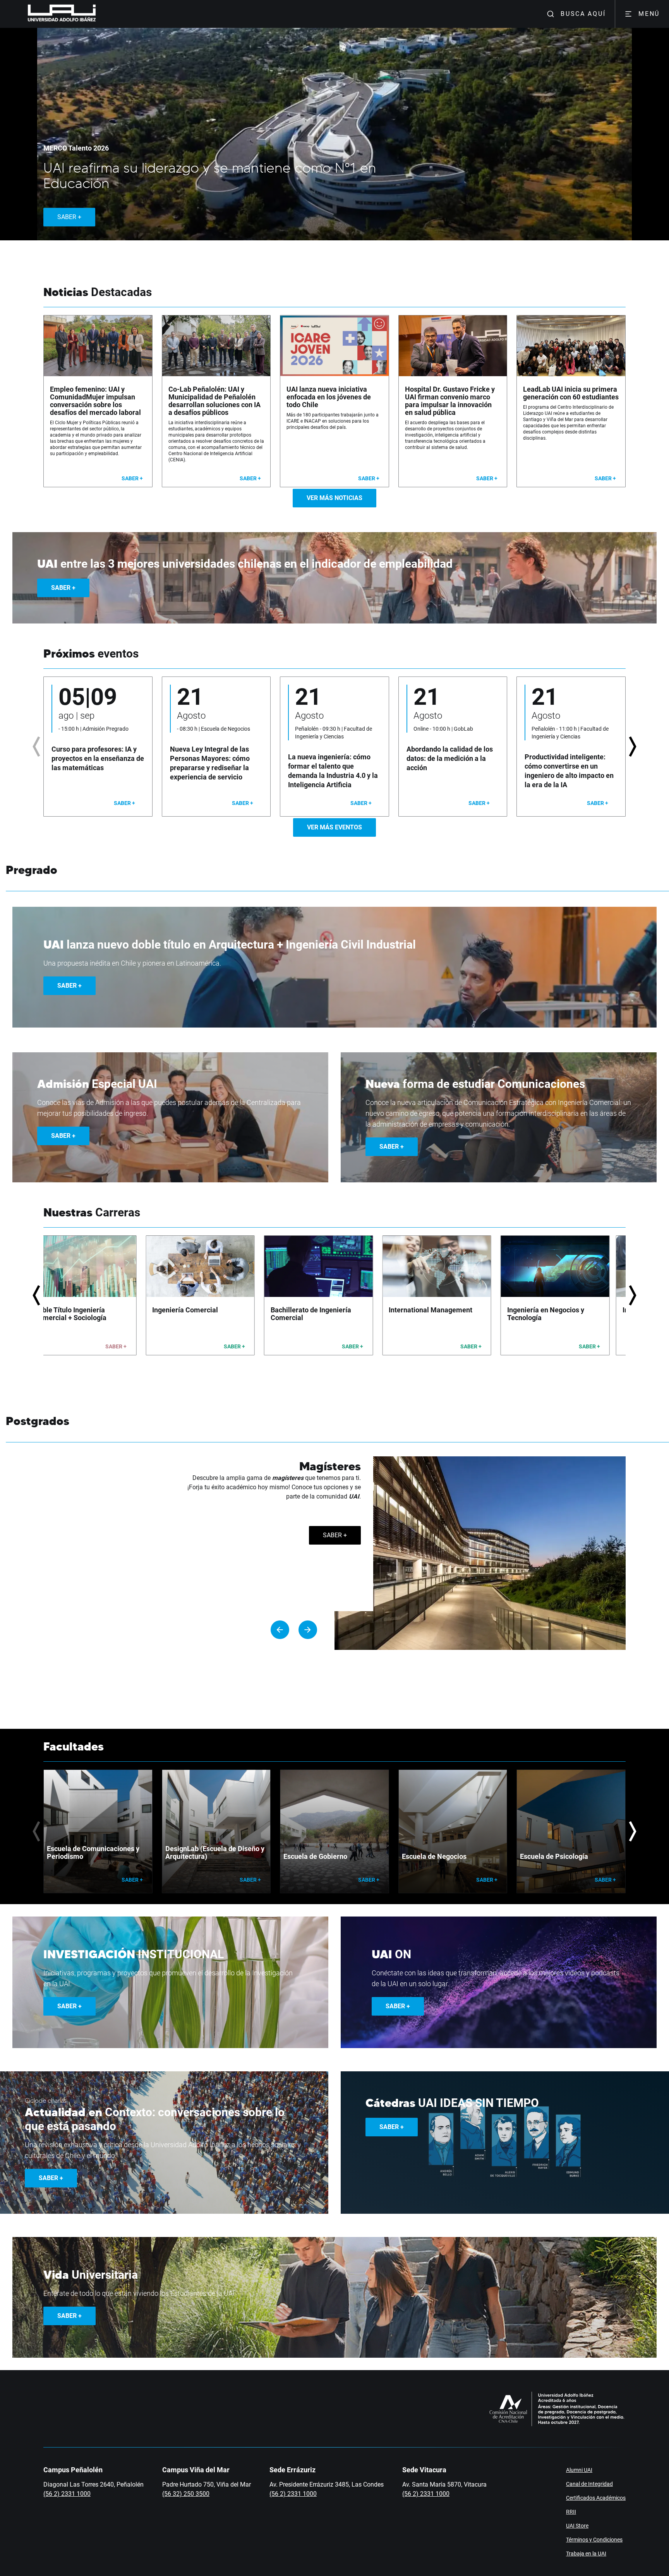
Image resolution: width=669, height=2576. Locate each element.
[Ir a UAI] (50, 14)
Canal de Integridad (589, 2484)
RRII (571, 2512)
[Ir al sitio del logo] (99, 14)
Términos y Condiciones (594, 2540)
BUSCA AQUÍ (583, 14)
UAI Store (577, 2526)
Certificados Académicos (596, 2498)
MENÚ (649, 14)
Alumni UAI (579, 2470)
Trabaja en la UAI (586, 2554)
